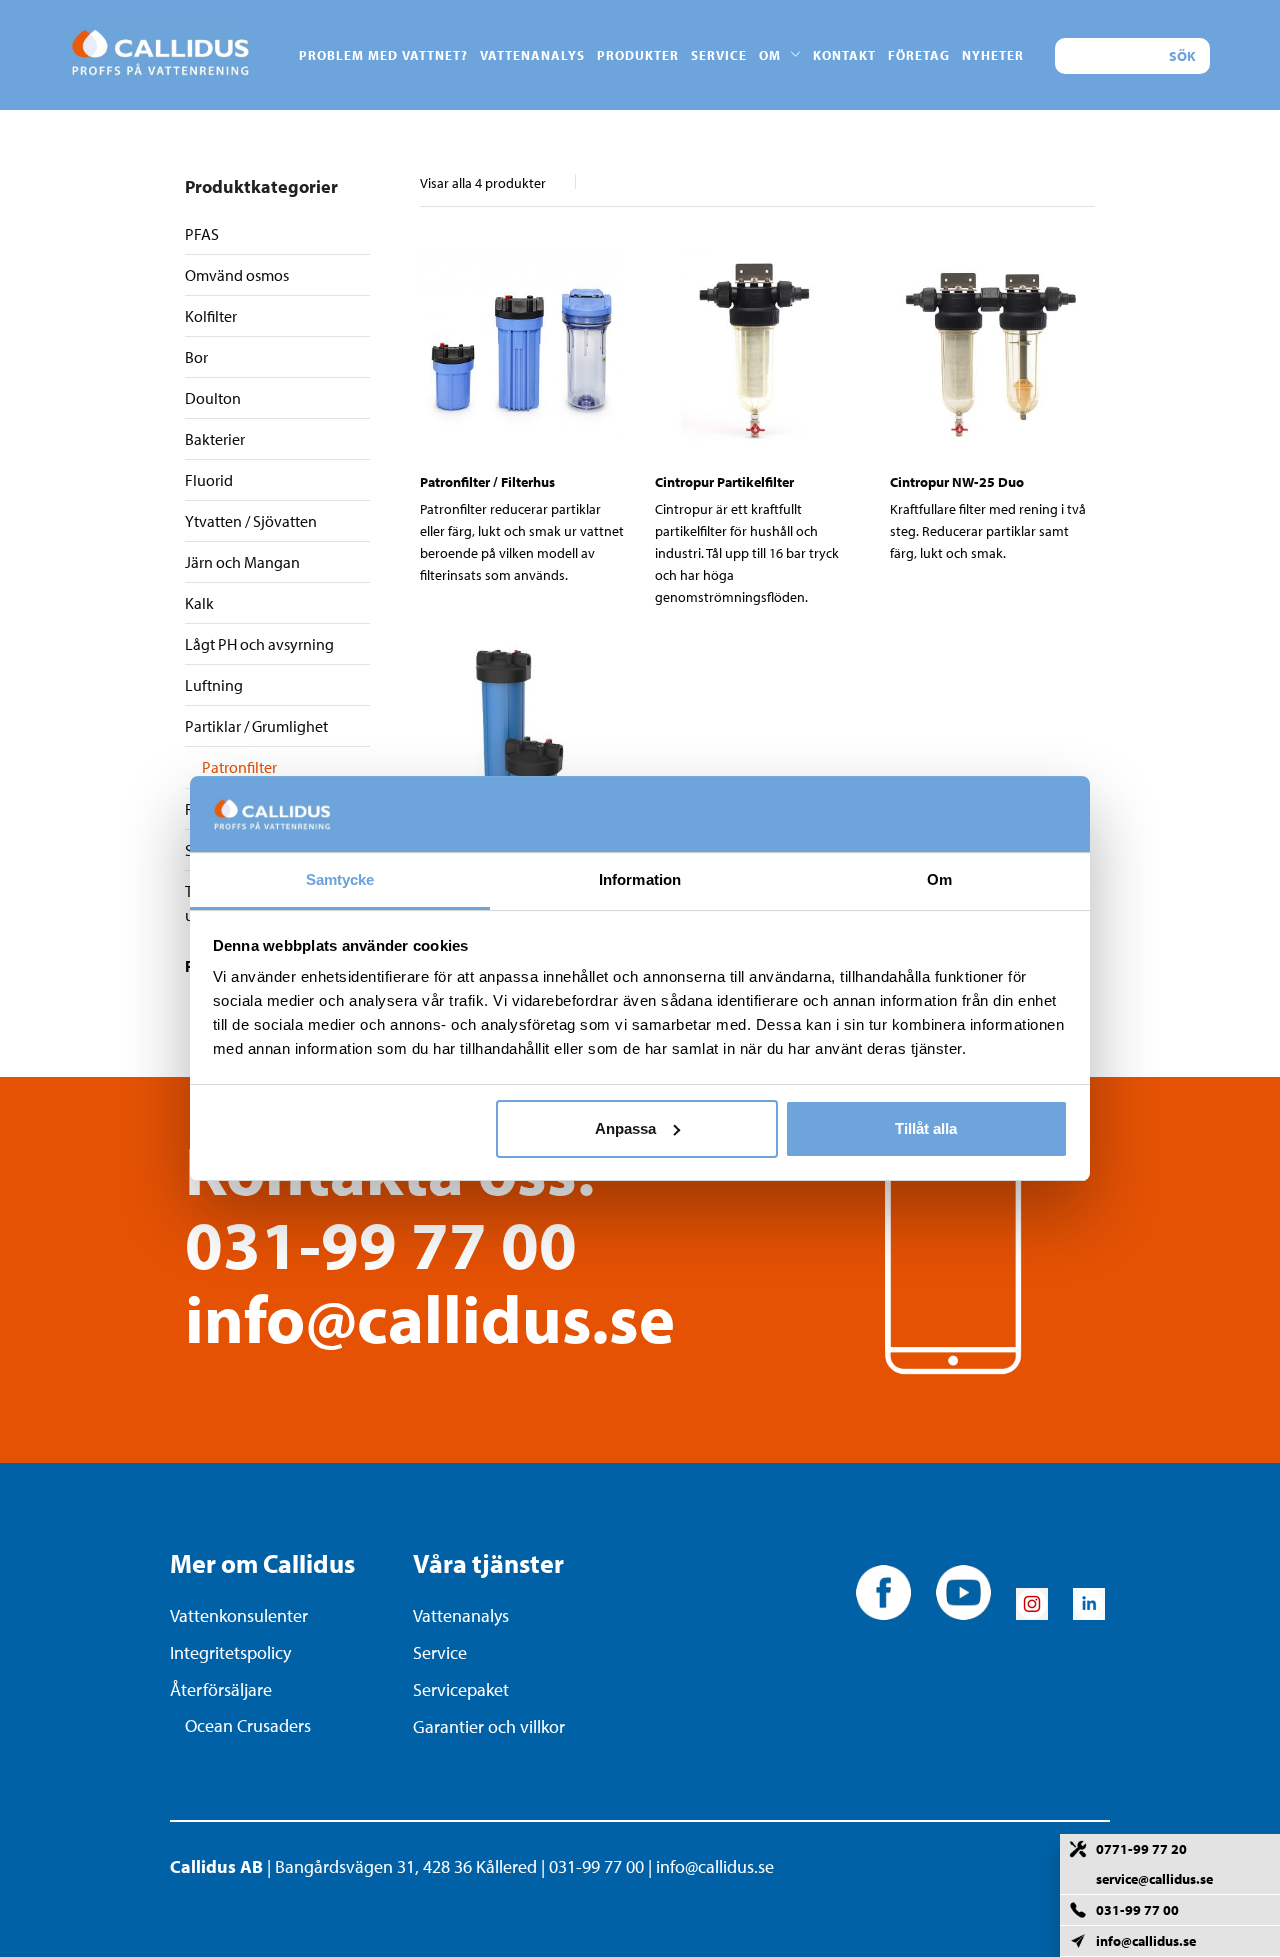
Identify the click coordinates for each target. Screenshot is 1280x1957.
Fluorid (209, 480)
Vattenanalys (461, 1615)
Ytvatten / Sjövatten (251, 521)
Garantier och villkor (489, 1726)
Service (440, 1652)
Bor (196, 357)
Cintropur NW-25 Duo (957, 482)
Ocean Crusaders (248, 1725)
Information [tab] (640, 879)
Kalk (199, 603)
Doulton (213, 398)
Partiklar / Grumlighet (256, 726)
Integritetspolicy (230, 1652)
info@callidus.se (430, 1317)
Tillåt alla (926, 1128)
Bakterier (215, 439)
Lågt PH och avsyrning (259, 644)
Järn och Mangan (242, 562)
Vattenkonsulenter (239, 1615)
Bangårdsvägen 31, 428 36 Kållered (406, 1866)
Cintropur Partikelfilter (724, 482)
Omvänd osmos (237, 275)
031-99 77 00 (381, 1243)
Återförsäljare (221, 1689)
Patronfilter (239, 767)
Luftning (214, 685)
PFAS (202, 234)
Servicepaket (461, 1689)
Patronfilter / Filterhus (487, 482)
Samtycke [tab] (340, 879)
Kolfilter (211, 316)
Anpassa (625, 1128)
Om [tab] (939, 879)
